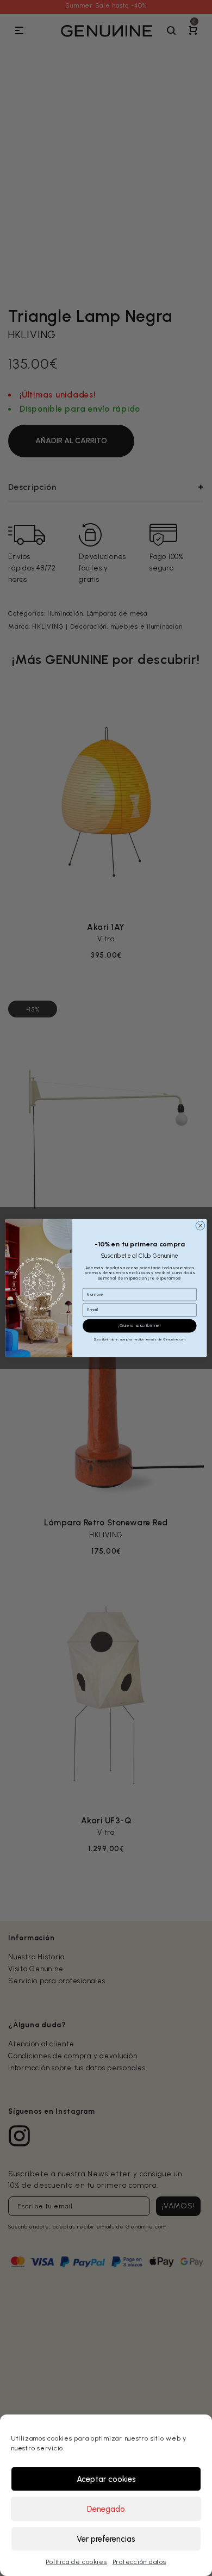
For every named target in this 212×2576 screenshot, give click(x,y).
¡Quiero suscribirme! (140, 1326)
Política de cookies (76, 2562)
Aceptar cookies (106, 2479)
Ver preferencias (106, 2539)
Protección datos (139, 2562)
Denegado (106, 2509)
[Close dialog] (200, 1226)
